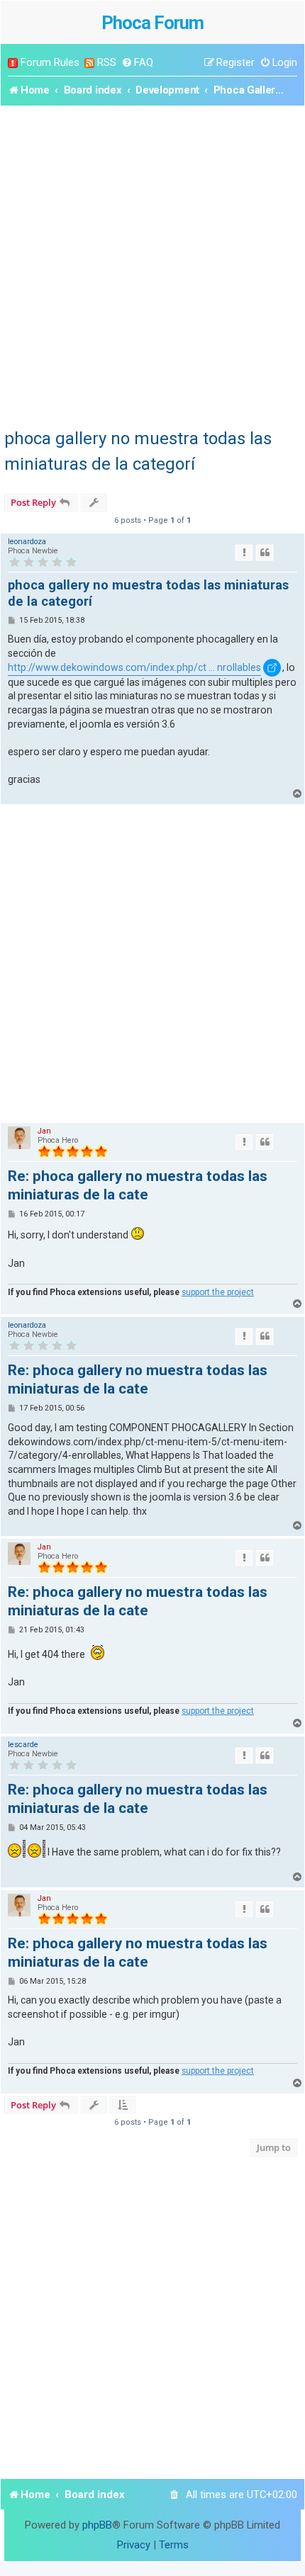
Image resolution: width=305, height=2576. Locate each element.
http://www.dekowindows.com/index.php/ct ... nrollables (134, 667)
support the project (218, 1292)
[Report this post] (244, 553)
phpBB (97, 2525)
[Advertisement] (152, 265)
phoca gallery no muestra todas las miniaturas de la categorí (138, 451)
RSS (107, 62)
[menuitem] (137, 63)
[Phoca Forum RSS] (89, 63)
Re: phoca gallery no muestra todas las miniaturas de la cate (138, 1185)
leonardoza (27, 542)
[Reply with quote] (265, 553)
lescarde (23, 1745)
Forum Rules (50, 62)
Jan (44, 1131)
